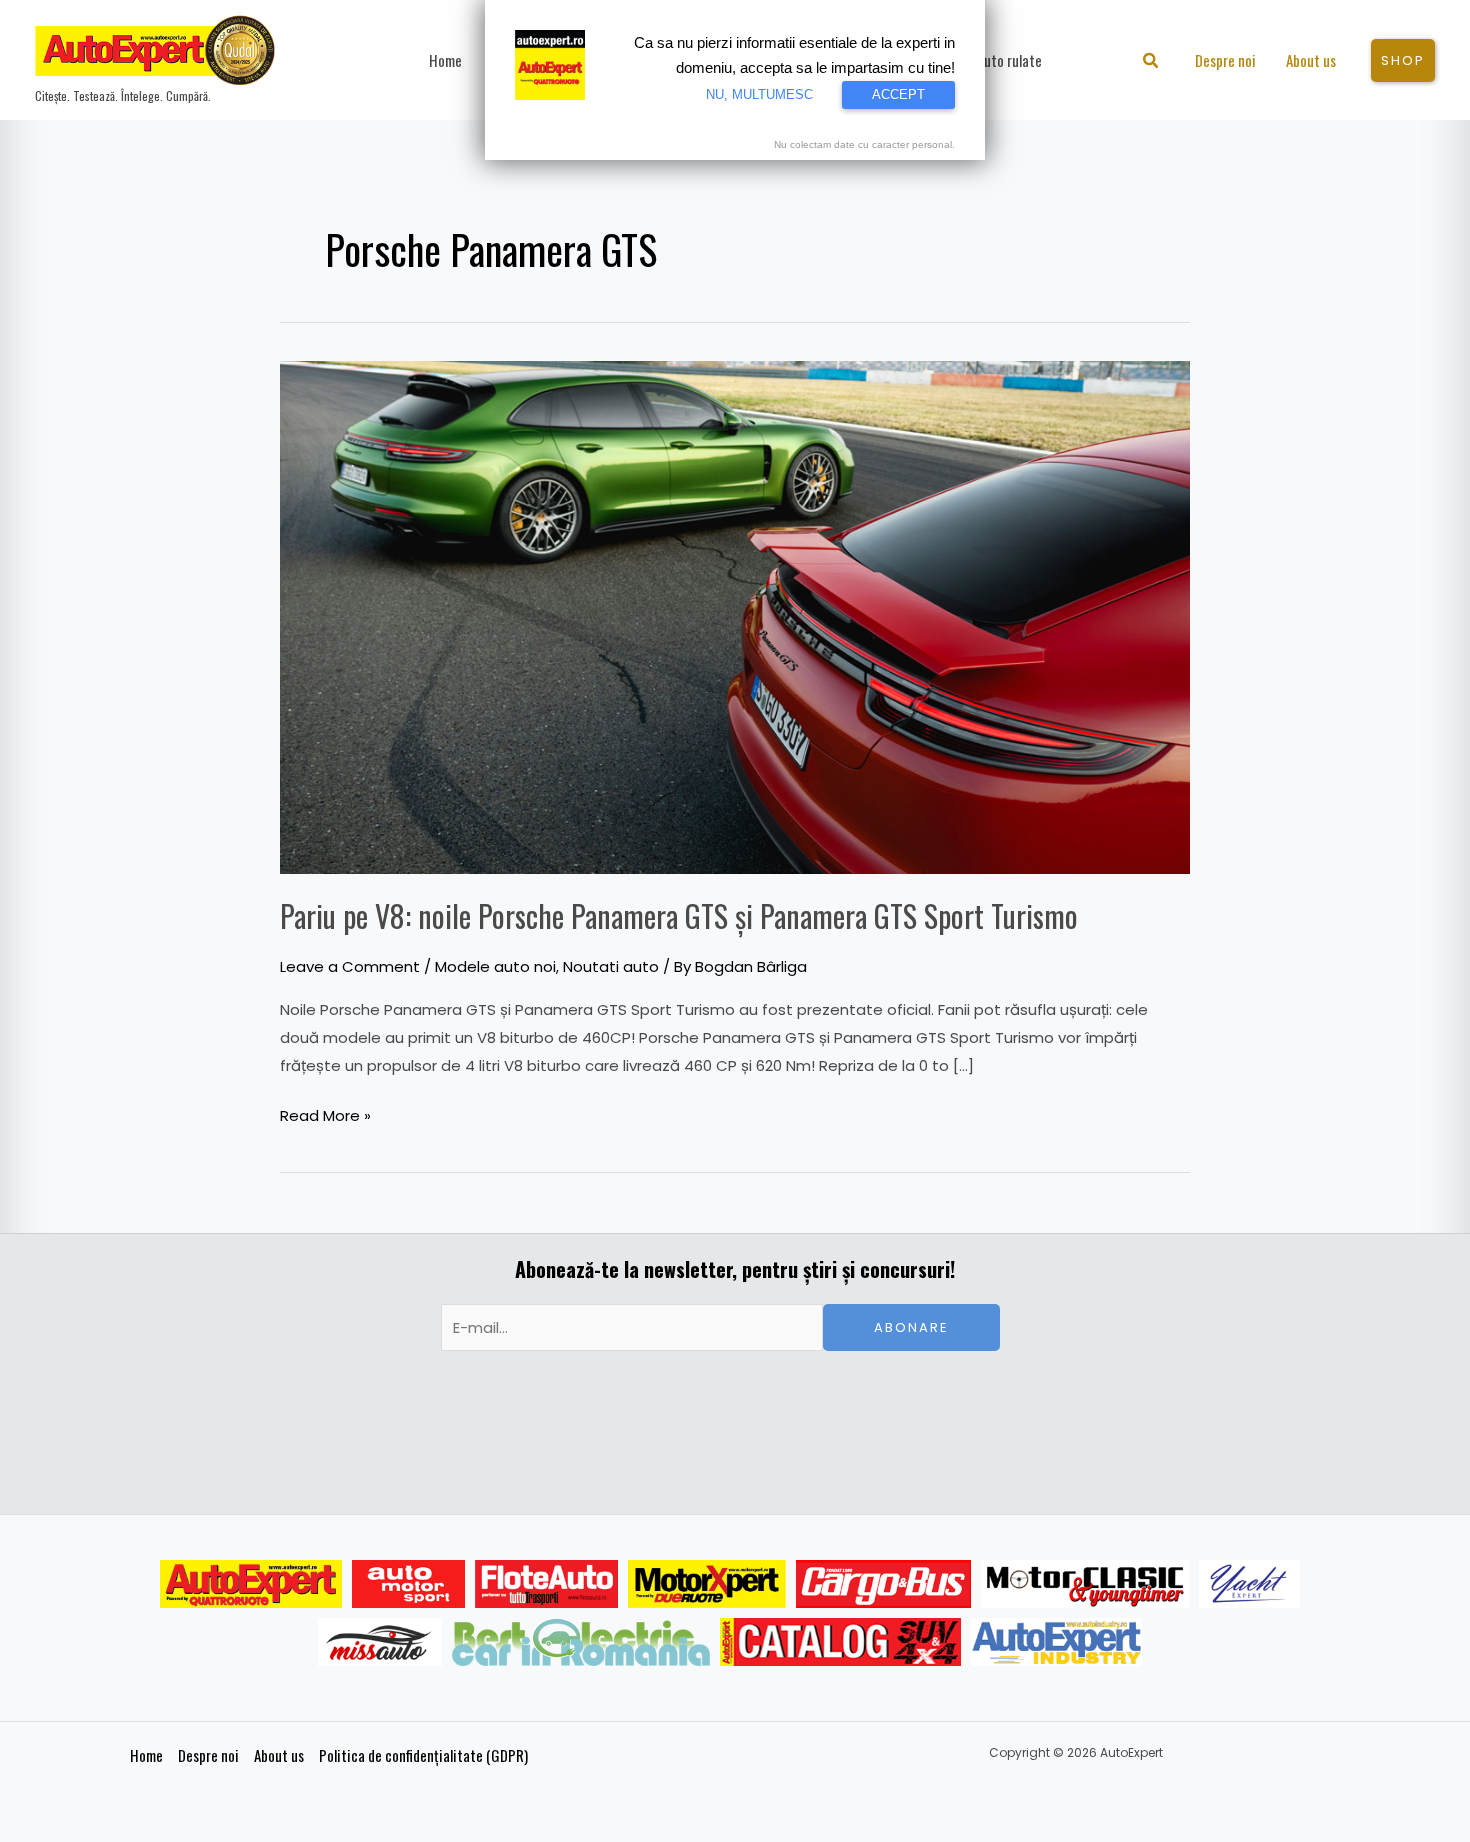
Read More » (325, 1114)
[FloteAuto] (546, 1584)
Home (146, 1755)
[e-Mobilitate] (581, 1642)
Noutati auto (611, 966)
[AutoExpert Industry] (1056, 1642)
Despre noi (208, 1755)
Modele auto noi (495, 966)
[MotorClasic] (1085, 1584)
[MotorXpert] (707, 1584)
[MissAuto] (380, 1642)
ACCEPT (898, 94)
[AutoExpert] (251, 1584)
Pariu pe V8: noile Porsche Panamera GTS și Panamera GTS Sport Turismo (679, 915)
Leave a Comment (350, 966)
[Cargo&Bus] (883, 1584)
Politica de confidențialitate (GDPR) (423, 1755)
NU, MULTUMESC (759, 94)
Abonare (911, 1327)
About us (279, 1755)
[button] (1151, 62)
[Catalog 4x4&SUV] (840, 1642)
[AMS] (409, 1584)
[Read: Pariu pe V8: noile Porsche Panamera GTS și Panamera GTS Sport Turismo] (735, 615)
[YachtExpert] (1249, 1584)
